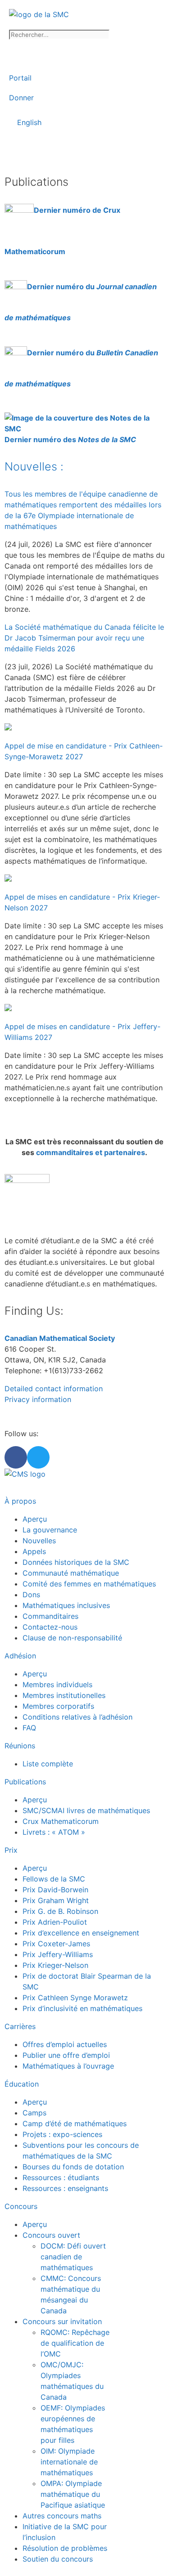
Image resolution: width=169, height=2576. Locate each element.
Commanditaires (50, 1616)
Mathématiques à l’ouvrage (68, 2066)
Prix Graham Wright (56, 1900)
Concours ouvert (51, 2235)
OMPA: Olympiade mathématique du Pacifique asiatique (73, 2494)
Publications (25, 1782)
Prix (11, 1850)
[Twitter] (38, 1457)
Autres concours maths (62, 2516)
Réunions (20, 1746)
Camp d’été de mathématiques (75, 2124)
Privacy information (38, 1399)
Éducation (22, 2084)
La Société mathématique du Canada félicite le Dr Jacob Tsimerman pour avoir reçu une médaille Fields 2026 (84, 638)
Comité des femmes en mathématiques (89, 1584)
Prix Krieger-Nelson (55, 1965)
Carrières (20, 2026)
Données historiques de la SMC (76, 1562)
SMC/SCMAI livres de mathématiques (86, 1810)
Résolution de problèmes (65, 2548)
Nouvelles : (34, 466)
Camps (34, 2113)
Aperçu (35, 1519)
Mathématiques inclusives (66, 1605)
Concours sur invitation (62, 2321)
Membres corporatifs (58, 1706)
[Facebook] (16, 1457)
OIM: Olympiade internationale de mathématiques (69, 2462)
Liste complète (48, 1764)
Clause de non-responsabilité (72, 1638)
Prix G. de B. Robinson (60, 1911)
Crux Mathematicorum (61, 1821)
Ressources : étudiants (61, 2177)
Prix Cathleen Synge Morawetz (75, 1998)
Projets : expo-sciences (62, 2134)
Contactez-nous (50, 1627)
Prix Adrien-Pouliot (55, 1922)
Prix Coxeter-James (56, 1944)
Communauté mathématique (71, 1573)
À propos (20, 1501)
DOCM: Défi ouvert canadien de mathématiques (73, 2257)
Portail (20, 78)
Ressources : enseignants (65, 2188)
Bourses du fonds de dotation (73, 2167)
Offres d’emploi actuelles (65, 2044)
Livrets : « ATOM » (54, 1832)
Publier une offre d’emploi (66, 2055)
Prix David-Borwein (55, 1890)
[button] (84, 151)
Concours (21, 2206)
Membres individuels (57, 1684)
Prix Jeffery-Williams (58, 1954)
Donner (21, 98)
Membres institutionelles (64, 1695)
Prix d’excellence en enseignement (81, 1933)
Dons (31, 1595)
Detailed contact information (54, 1389)
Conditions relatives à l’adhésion (78, 1717)
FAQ (29, 1728)
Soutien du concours (58, 2559)
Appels (34, 1551)
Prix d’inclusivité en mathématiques (82, 2008)
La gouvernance (50, 1530)
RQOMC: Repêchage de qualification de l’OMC (75, 2343)
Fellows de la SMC (54, 1879)
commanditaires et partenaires (91, 1152)
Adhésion (20, 1656)
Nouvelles (39, 1541)
